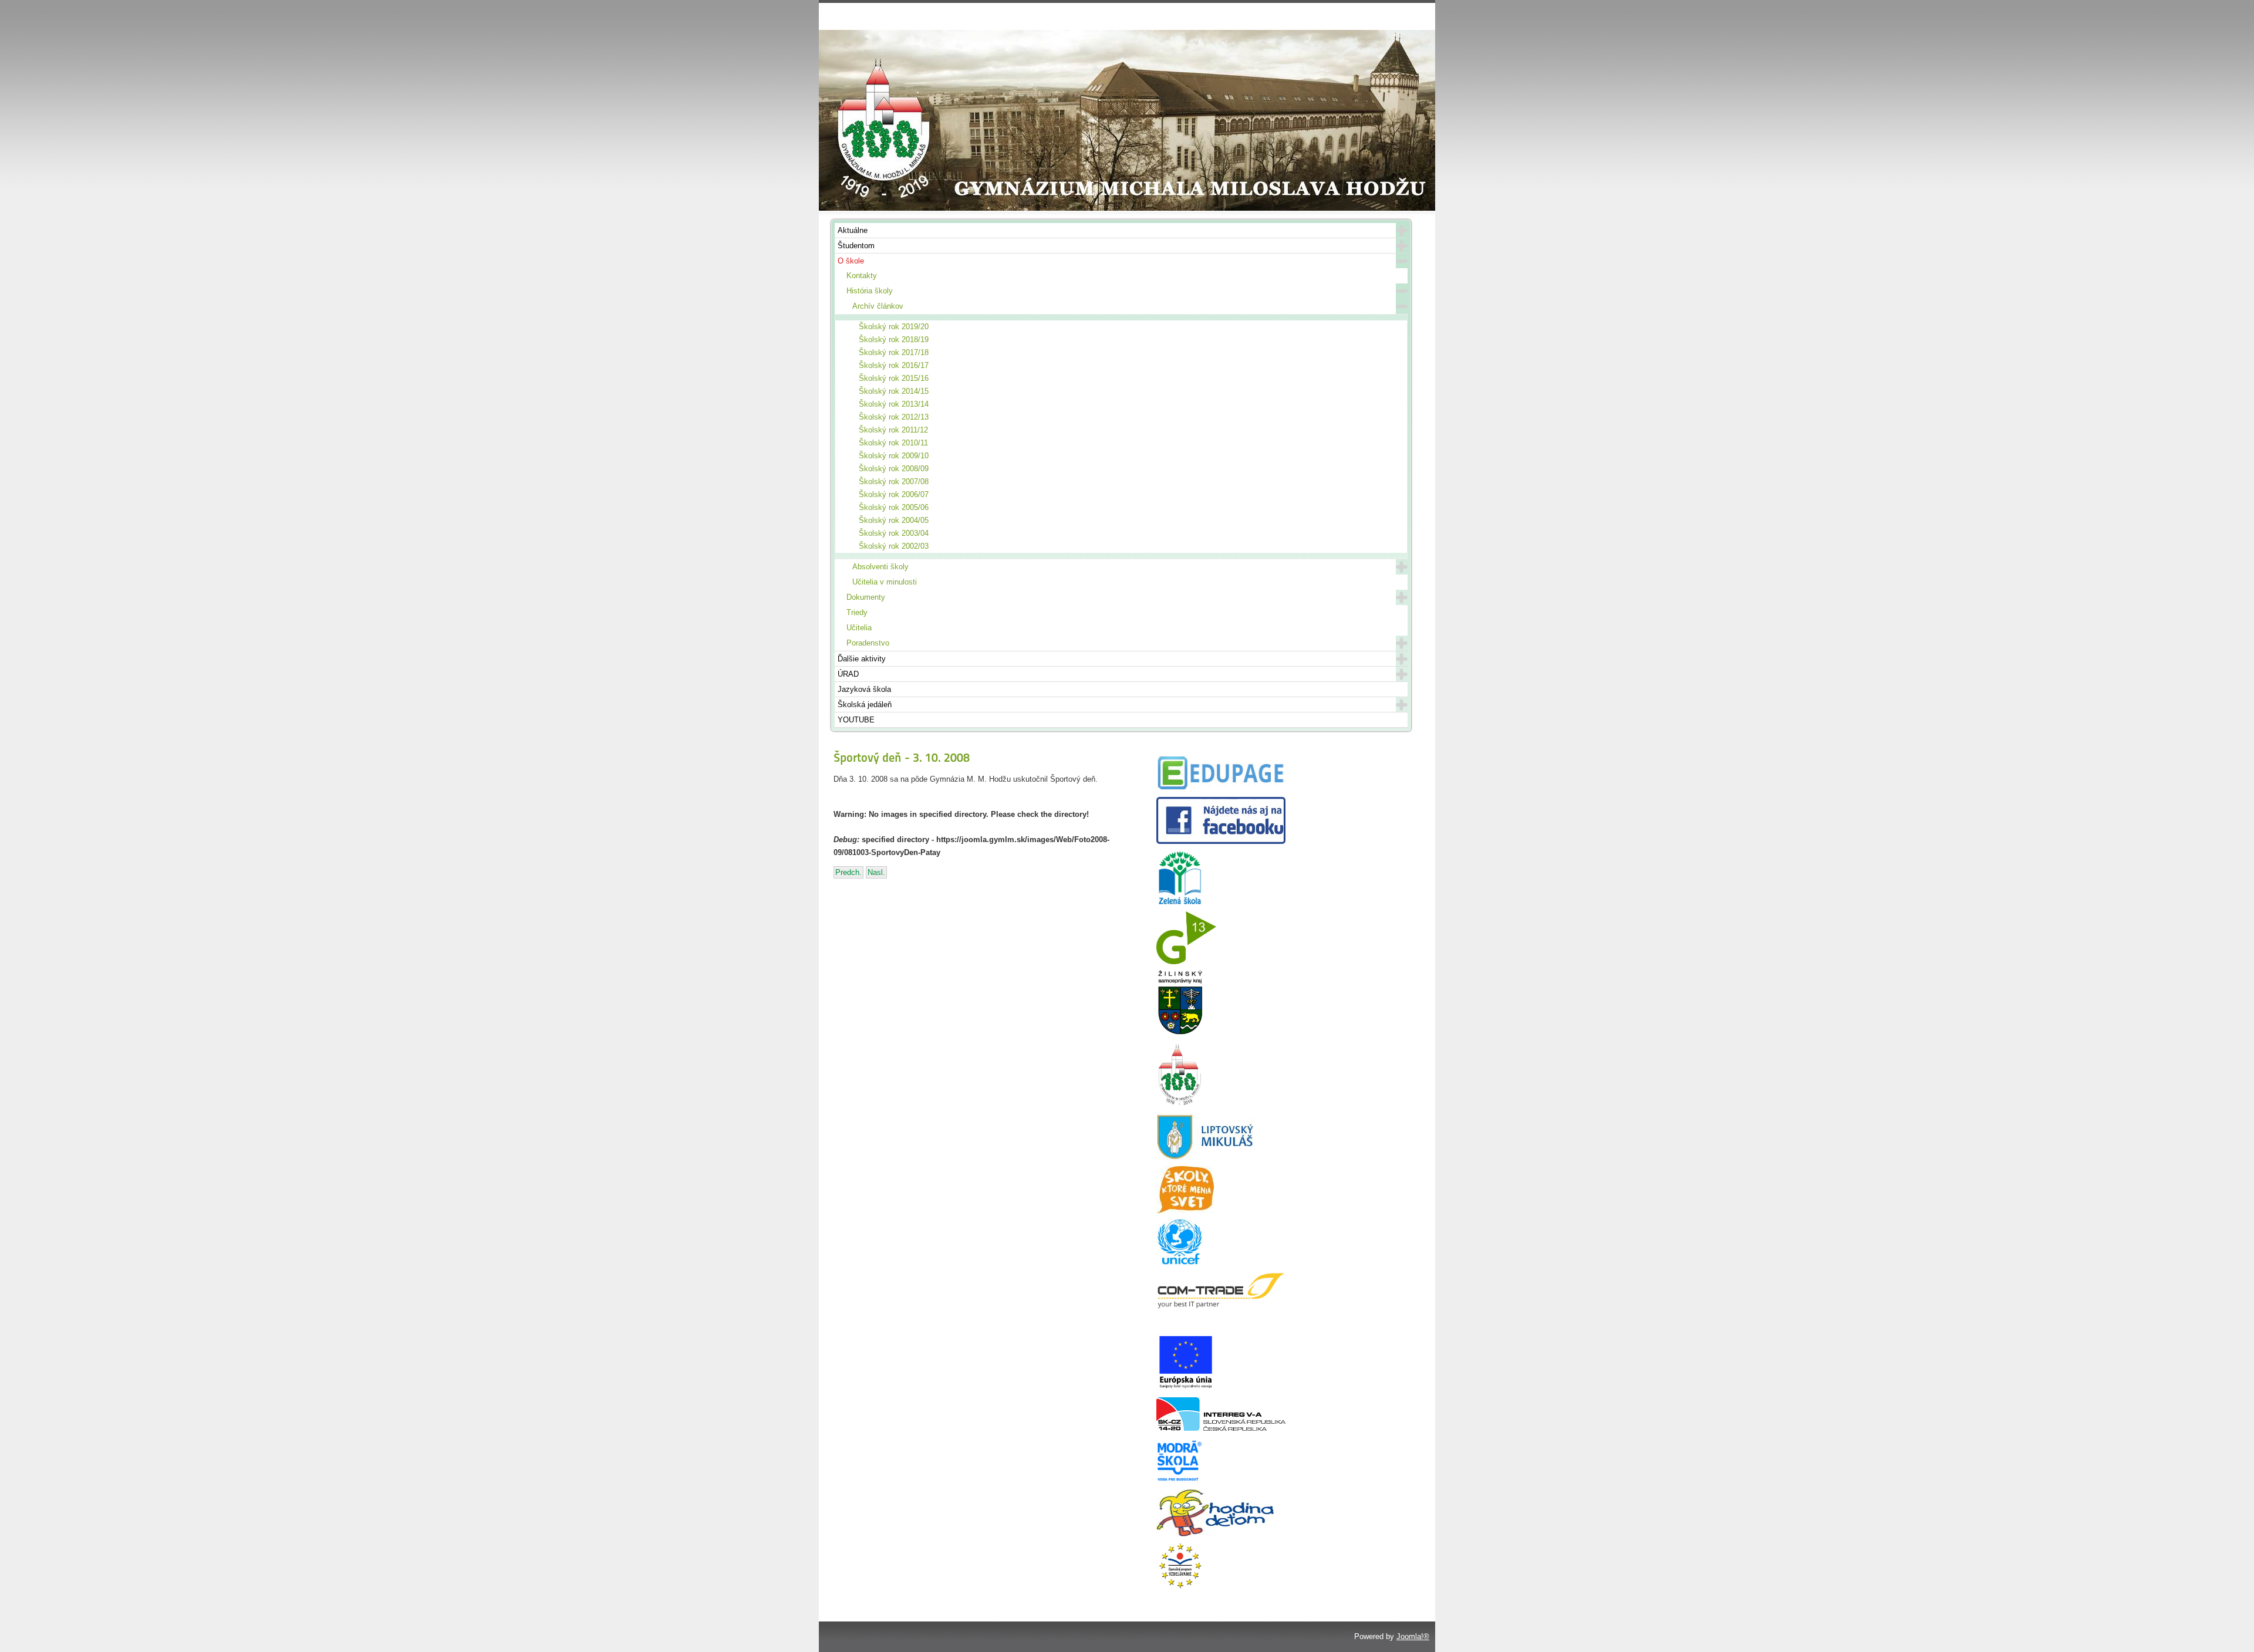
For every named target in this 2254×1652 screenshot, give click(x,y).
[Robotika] (1221, 1428)
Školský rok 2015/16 (894, 378)
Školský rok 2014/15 (894, 391)
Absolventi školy (880, 567)
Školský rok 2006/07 (894, 494)
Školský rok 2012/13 (894, 417)
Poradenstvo (868, 643)
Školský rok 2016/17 (894, 365)
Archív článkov (878, 306)
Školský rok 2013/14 (894, 404)
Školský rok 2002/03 (894, 546)
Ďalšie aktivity (862, 659)
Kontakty (862, 276)
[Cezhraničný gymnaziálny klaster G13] (1186, 962)
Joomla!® (1413, 1636)
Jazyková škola (864, 689)
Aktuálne (853, 230)
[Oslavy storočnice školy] (1180, 1105)
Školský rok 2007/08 (894, 482)
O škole (851, 261)
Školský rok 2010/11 (893, 443)
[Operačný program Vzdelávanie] (1180, 1587)
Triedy (857, 612)
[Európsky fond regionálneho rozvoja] (1186, 1389)
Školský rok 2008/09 (894, 469)
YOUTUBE (856, 720)
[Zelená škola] (1180, 903)
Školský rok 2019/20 (894, 327)
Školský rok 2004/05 (894, 520)
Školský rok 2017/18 (894, 352)
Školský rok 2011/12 (893, 430)
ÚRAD (848, 674)
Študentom (856, 246)
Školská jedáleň (865, 705)
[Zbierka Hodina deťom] (1215, 1534)
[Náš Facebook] (1221, 841)
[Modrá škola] (1180, 1481)
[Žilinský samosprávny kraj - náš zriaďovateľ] (1180, 1033)
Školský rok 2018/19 (894, 339)
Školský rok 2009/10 (894, 456)
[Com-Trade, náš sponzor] (1221, 1307)
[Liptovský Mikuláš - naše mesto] (1205, 1158)
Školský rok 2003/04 (894, 533)
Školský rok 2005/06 (894, 507)
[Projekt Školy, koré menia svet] (1185, 1210)
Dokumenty (866, 597)
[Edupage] (1221, 788)
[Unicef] (1180, 1263)
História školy (870, 291)
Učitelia (859, 628)
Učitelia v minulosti (885, 582)
